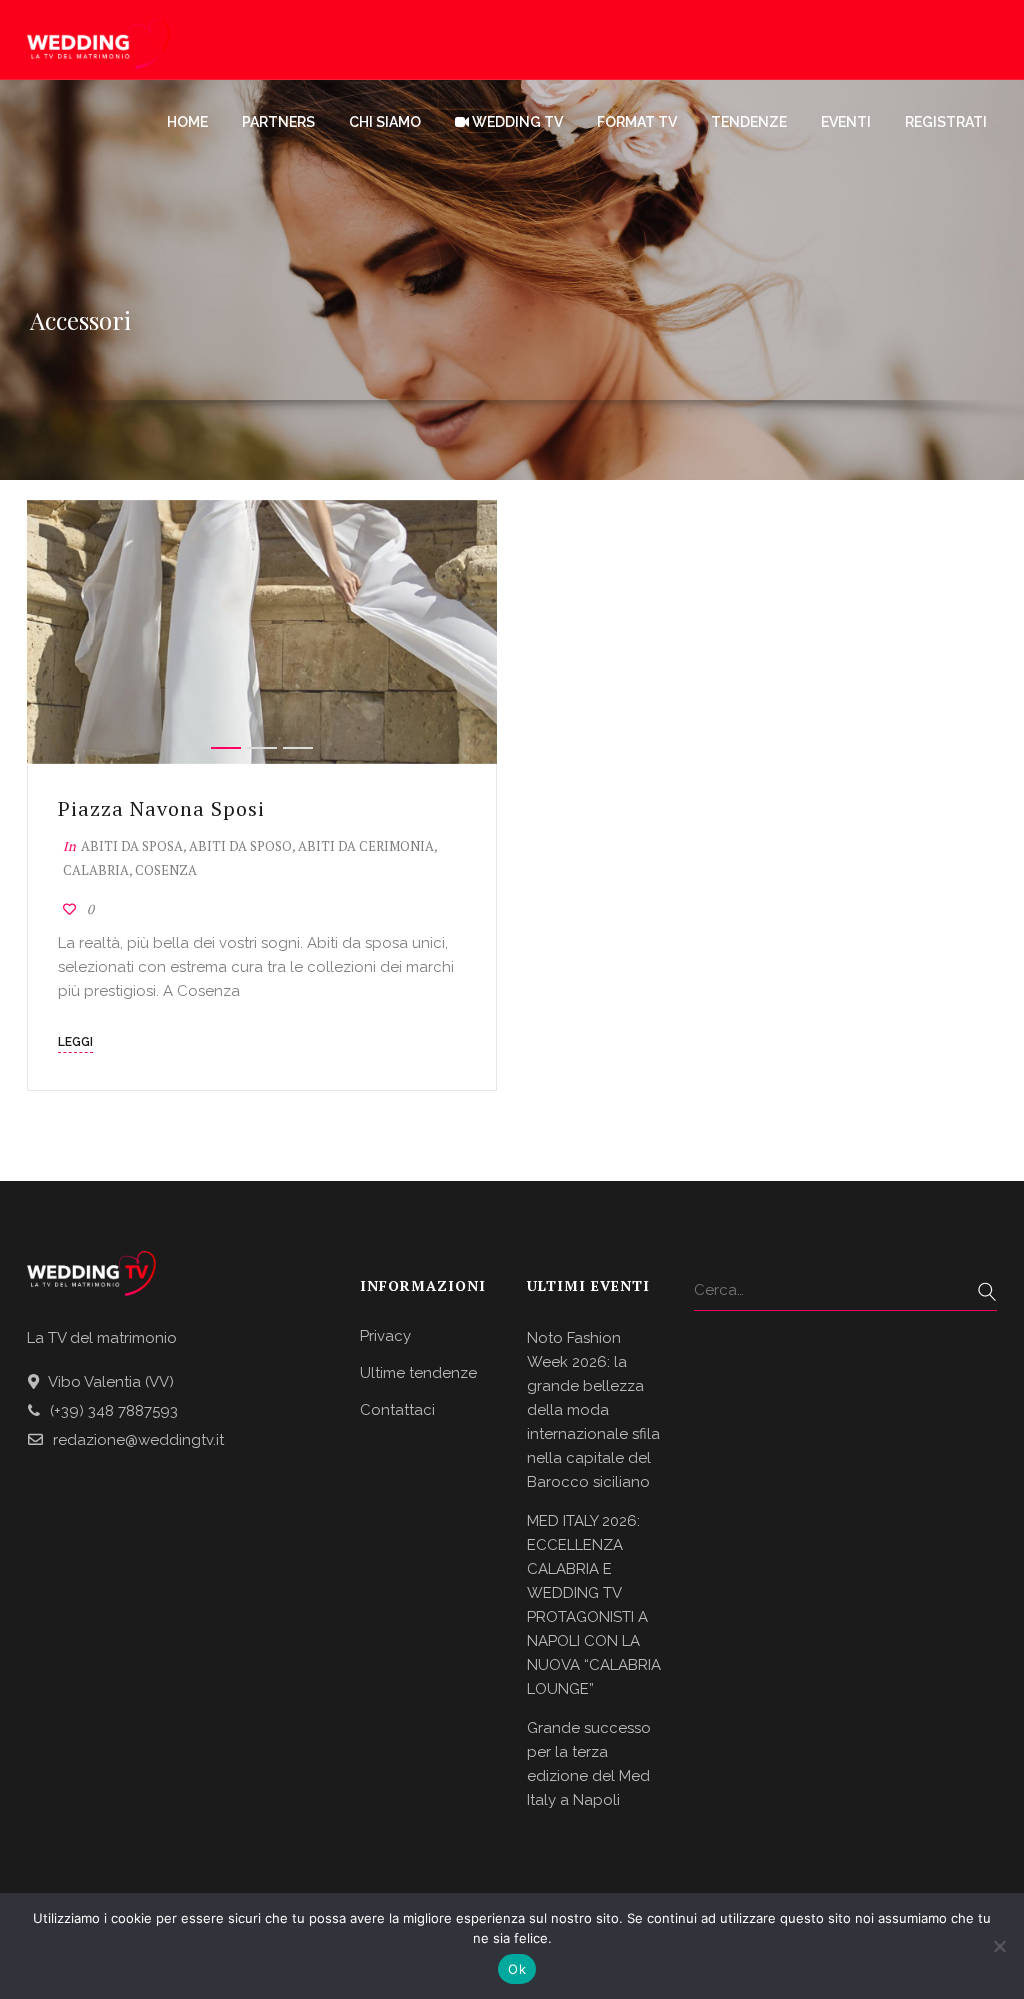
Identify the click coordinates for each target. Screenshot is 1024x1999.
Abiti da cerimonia (366, 846)
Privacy (385, 1336)
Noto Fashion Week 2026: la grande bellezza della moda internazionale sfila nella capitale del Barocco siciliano (593, 1410)
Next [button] (462, 632)
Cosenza (166, 870)
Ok (517, 1969)
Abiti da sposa (132, 846)
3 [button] (298, 748)
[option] (262, 632)
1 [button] (226, 748)
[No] (999, 1946)
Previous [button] (62, 632)
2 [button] (262, 748)
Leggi (75, 1042)
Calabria (96, 870)
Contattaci (397, 1410)
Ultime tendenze (418, 1373)
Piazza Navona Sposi (161, 808)
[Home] (98, 40)
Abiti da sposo (240, 846)
